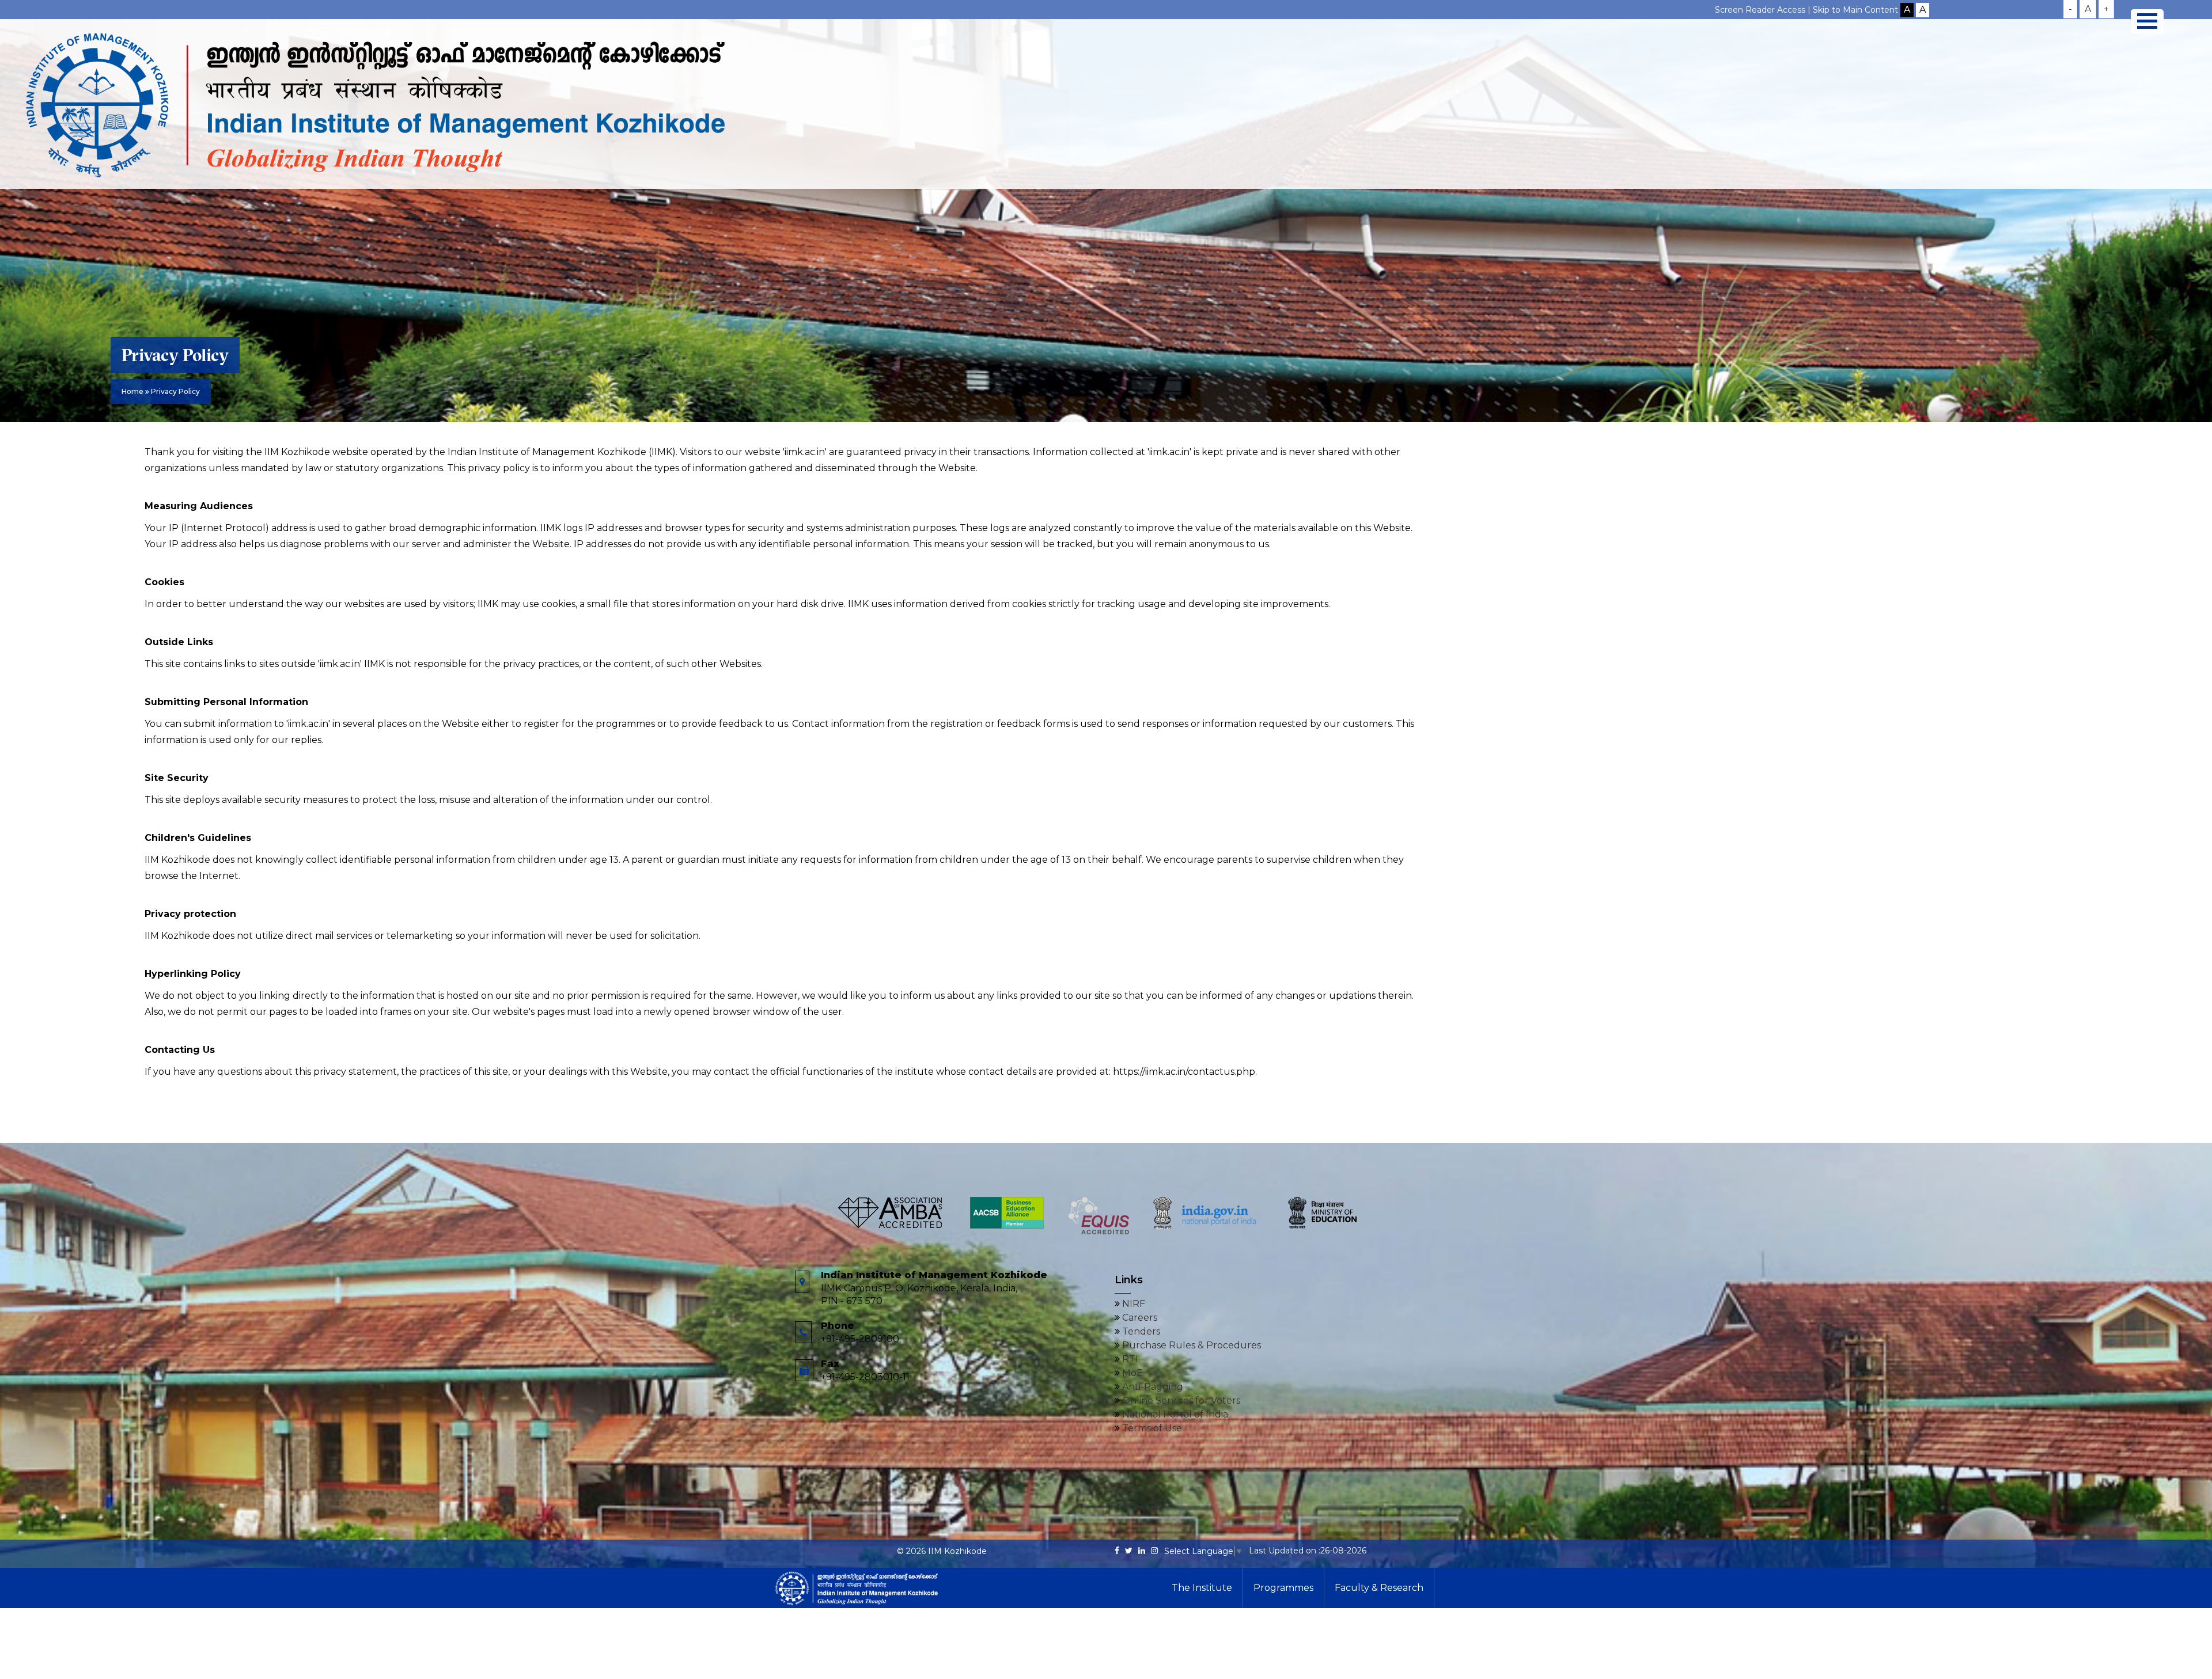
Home (132, 391)
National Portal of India (1174, 1414)
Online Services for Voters (1180, 1401)
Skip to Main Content (1855, 10)
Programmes (1283, 1588)
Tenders (1140, 1331)
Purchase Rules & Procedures (1190, 1345)
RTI (1129, 1359)
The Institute (1202, 1588)
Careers (1139, 1318)
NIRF (1132, 1304)
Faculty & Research (1379, 1588)
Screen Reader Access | (1764, 10)
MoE (1131, 1373)
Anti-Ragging (1152, 1387)
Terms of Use (1151, 1428)
